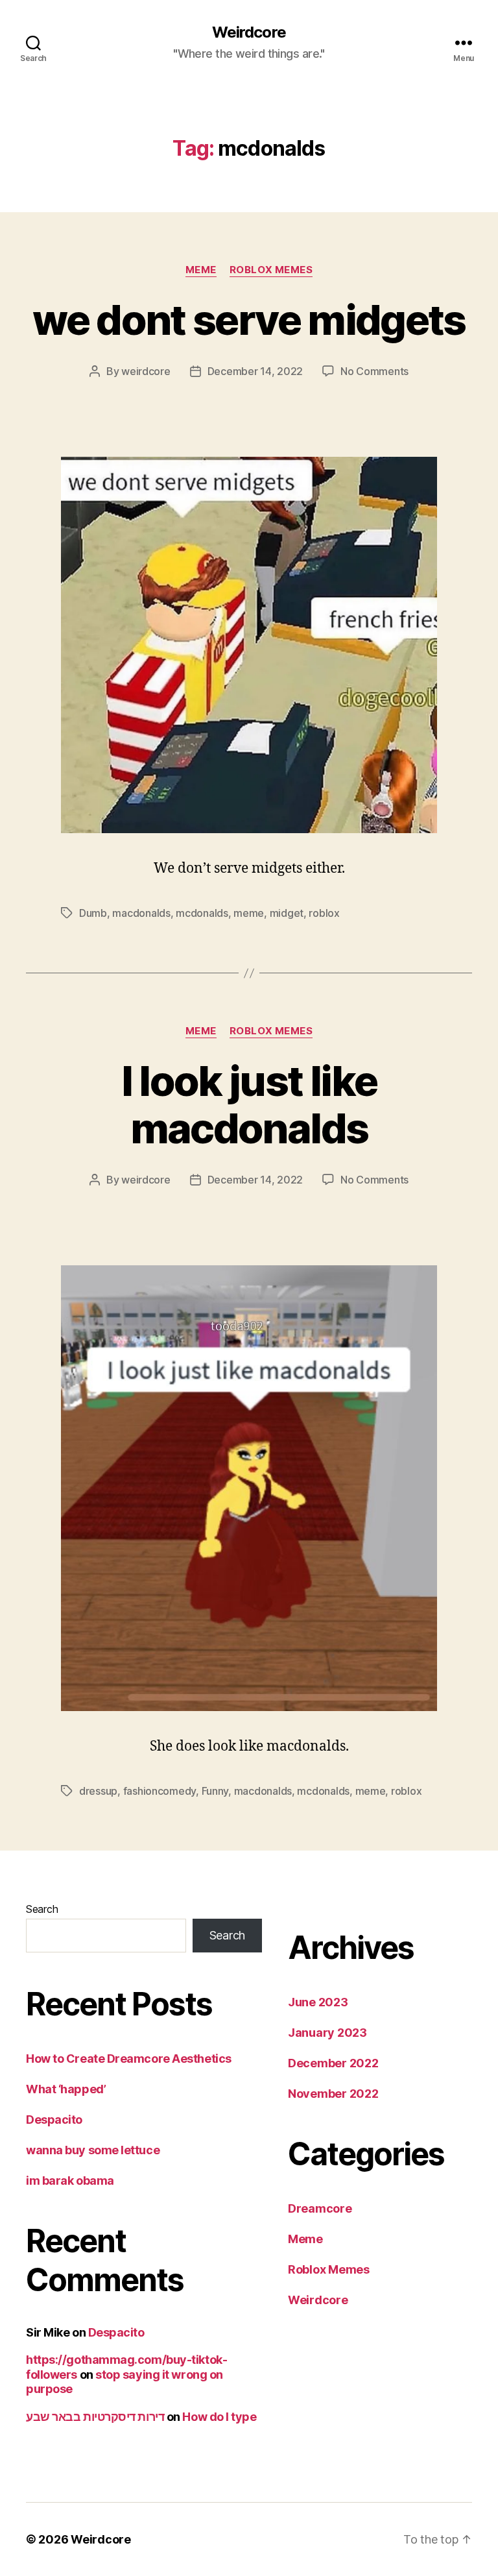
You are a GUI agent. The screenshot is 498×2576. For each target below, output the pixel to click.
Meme (201, 270)
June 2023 (318, 2002)
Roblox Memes (271, 270)
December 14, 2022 (255, 371)
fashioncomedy (160, 1791)
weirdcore (146, 371)
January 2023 (327, 2033)
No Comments (374, 371)
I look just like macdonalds (249, 1104)
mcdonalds (202, 913)
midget (287, 913)
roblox (324, 913)
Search (42, 1909)
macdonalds (141, 913)
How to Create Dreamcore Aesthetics (129, 2059)
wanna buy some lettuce (93, 2150)
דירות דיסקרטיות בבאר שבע (95, 2417)
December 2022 (333, 2063)
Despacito (54, 2120)
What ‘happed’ (66, 2089)
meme (249, 913)
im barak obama (70, 2181)
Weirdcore (249, 32)
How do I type (219, 2417)
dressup (98, 1791)
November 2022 (333, 2094)
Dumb (93, 913)
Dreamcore (320, 2208)
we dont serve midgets (249, 320)
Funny (215, 1791)
